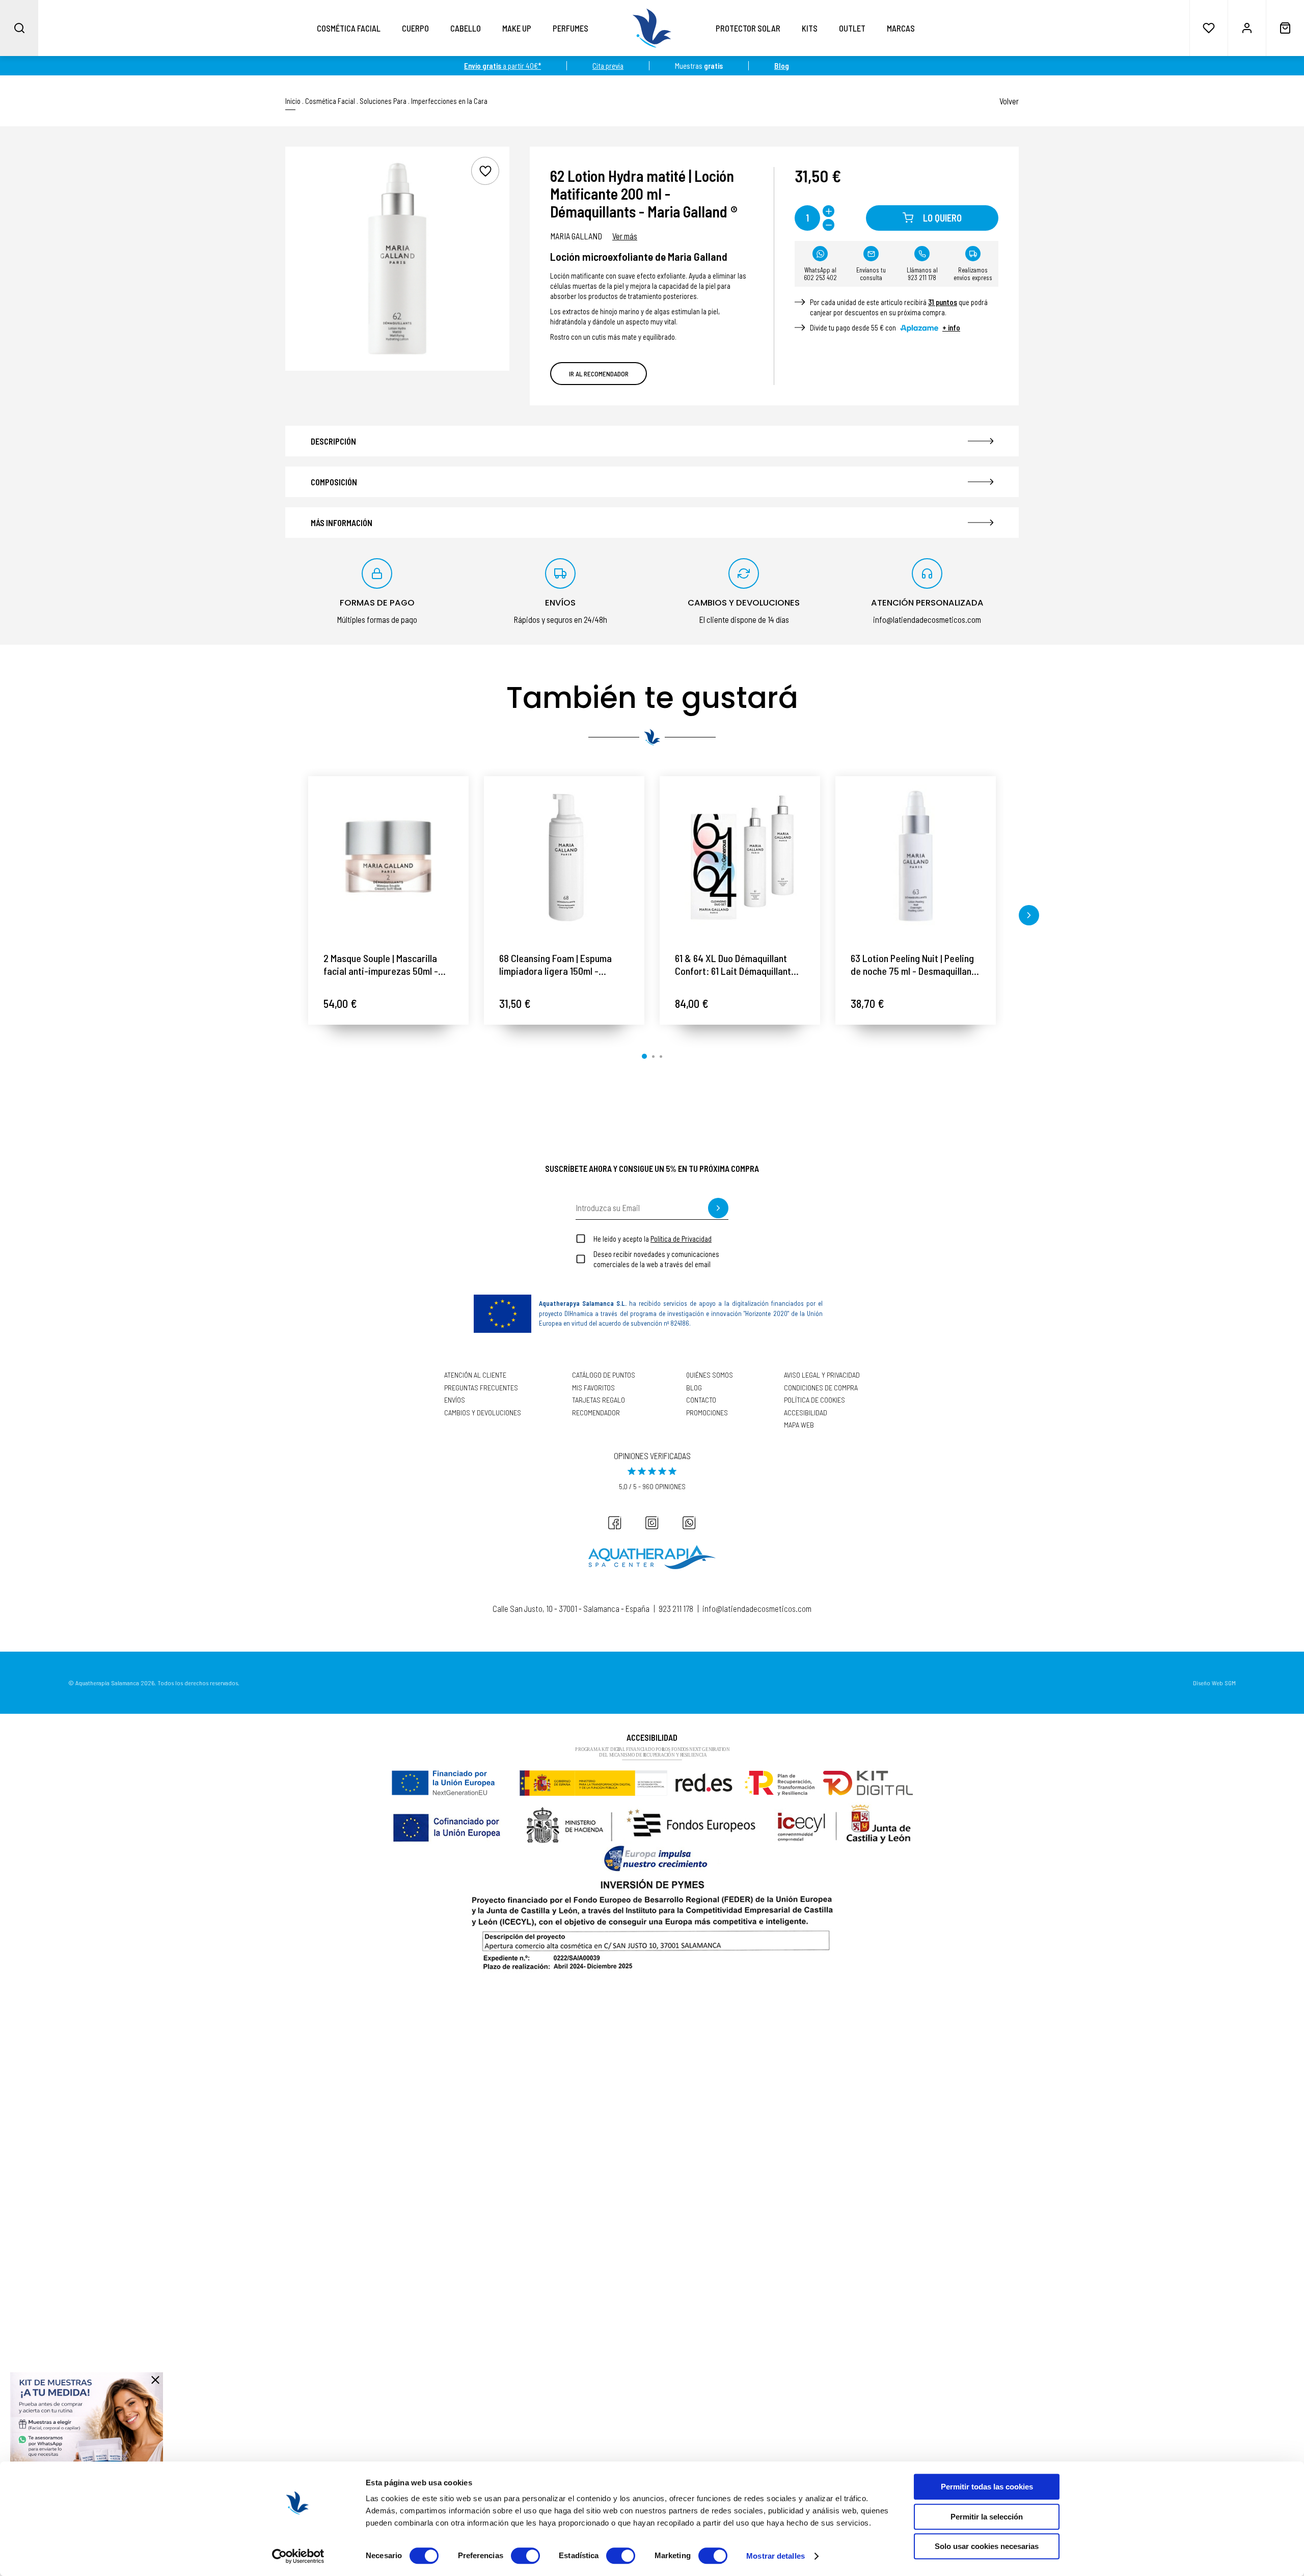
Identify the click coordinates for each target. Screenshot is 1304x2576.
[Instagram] (652, 1523)
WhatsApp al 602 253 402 (820, 274)
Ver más (625, 236)
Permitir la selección (987, 2517)
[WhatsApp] (689, 1523)
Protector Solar (748, 28)
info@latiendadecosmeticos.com (757, 1608)
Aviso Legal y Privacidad (822, 1375)
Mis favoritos (593, 1388)
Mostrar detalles (776, 2556)
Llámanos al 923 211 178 (922, 274)
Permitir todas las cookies (987, 2487)
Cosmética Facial (349, 28)
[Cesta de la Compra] (1285, 28)
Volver (1009, 101)
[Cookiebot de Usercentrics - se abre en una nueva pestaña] (298, 2556)
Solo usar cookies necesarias (987, 2546)
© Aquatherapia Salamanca (104, 1683)
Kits (810, 28)
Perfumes (570, 28)
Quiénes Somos (710, 1375)
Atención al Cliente (475, 1375)
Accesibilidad (806, 1413)
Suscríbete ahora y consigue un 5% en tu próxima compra (652, 1168)
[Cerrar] (155, 2380)
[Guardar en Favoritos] (485, 171)
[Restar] (828, 225)
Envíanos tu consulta (871, 274)
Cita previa (608, 66)
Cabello (466, 28)
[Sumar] (828, 211)
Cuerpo (415, 28)
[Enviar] (718, 1208)
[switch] (525, 2556)
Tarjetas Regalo (599, 1400)
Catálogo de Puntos (604, 1375)
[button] (275, 915)
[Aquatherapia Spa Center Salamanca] (652, 1557)
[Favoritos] (1208, 28)
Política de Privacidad (681, 1239)
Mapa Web (799, 1425)
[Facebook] (615, 1523)
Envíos (455, 1400)
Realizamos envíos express (973, 274)
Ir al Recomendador (599, 374)
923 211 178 (676, 1608)
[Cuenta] (1247, 28)
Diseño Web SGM (1214, 1683)
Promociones (707, 1413)
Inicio (293, 101)
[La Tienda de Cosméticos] (652, 28)
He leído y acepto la (653, 1239)
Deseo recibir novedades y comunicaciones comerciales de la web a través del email (656, 1259)
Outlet (852, 28)
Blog (694, 1388)
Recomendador (596, 1413)
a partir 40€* (502, 66)
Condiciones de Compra (821, 1388)
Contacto (701, 1400)
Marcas (901, 28)
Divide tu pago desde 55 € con (885, 327)
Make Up (517, 28)
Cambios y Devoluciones (483, 1413)
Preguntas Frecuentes (481, 1388)
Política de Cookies (814, 1400)
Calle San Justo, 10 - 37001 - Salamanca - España (571, 1608)
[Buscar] (19, 28)
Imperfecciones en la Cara (449, 101)
